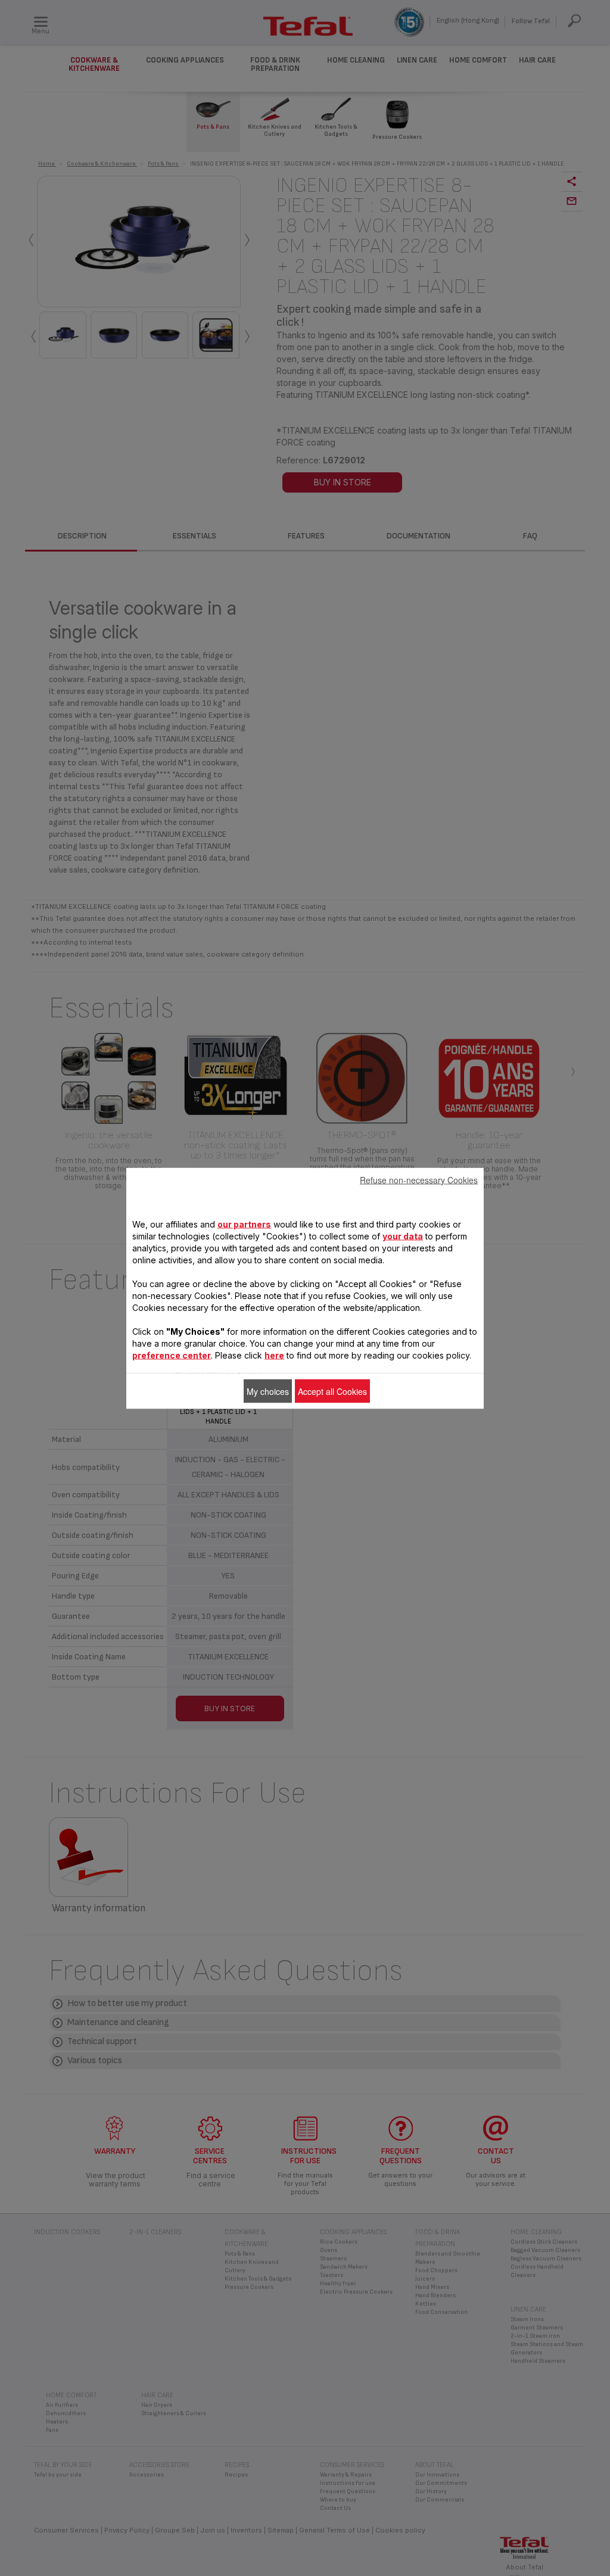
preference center (172, 1355)
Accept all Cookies (332, 1391)
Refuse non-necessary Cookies (419, 1179)
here (274, 1355)
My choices (268, 1391)
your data (403, 1236)
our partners (244, 1224)
